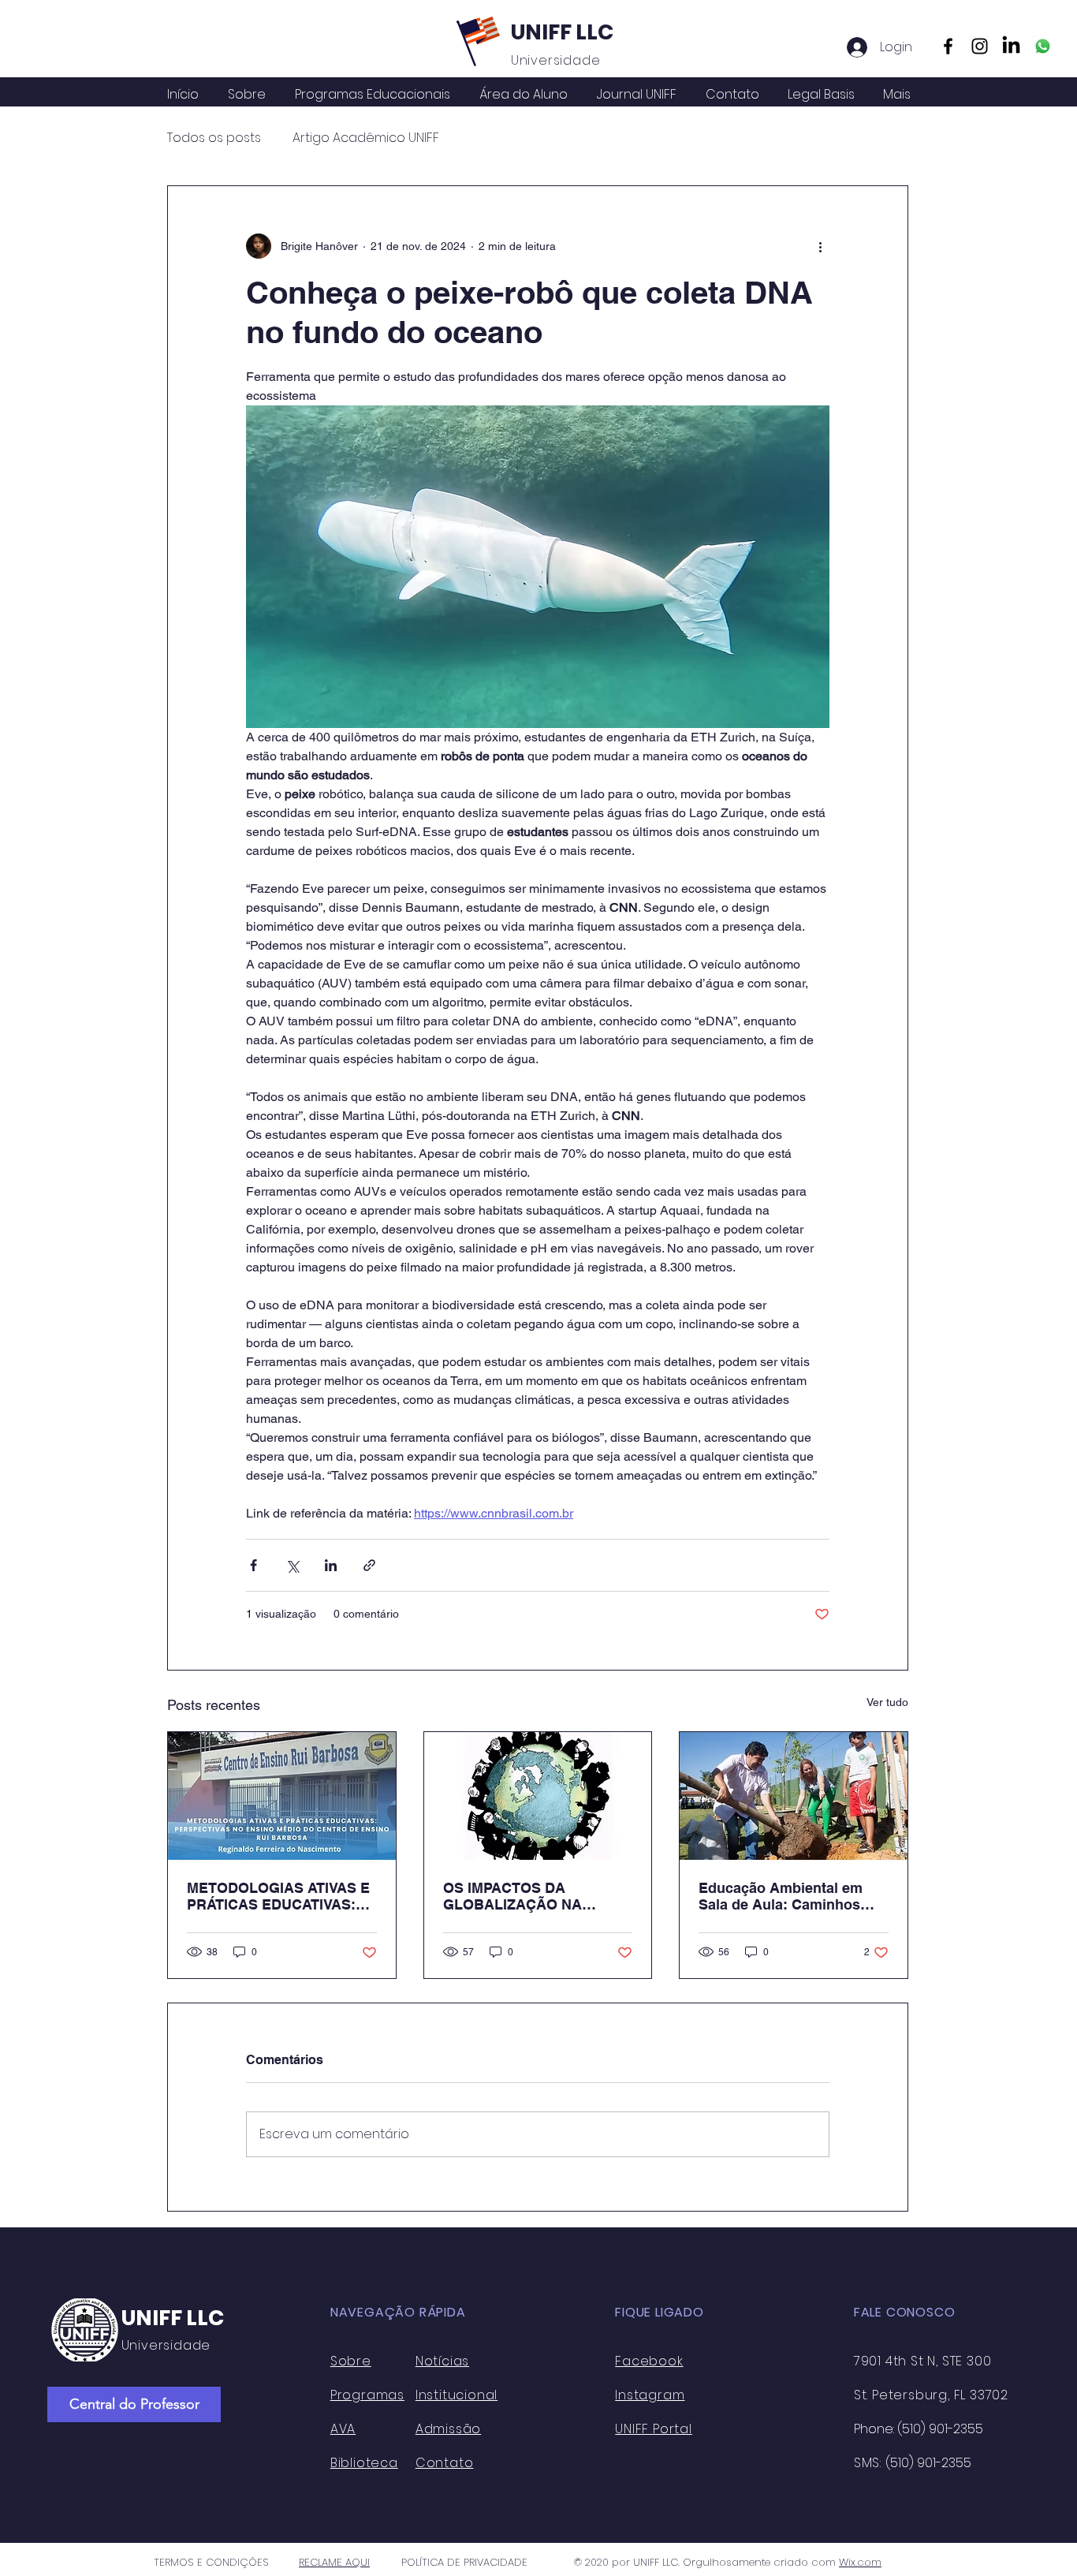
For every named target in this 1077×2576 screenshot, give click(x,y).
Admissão (448, 2429)
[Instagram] (980, 46)
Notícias (442, 2361)
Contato (445, 2463)
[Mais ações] (820, 246)
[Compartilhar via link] (369, 1565)
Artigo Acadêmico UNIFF (366, 138)
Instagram (650, 2395)
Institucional (457, 2395)
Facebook (649, 2361)
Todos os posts (214, 138)
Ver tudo (887, 1702)
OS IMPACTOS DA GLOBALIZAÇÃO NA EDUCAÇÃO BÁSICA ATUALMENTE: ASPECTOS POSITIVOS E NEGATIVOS (535, 1896)
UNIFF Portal (654, 2429)
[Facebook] (948, 46)
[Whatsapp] (1043, 46)
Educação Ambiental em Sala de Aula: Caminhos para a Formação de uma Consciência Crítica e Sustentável (784, 1896)
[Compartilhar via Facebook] (253, 1565)
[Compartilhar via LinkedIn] (331, 1565)
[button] (523, 95)
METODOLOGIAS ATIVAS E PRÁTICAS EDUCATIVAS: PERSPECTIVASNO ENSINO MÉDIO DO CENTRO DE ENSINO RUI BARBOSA (281, 1896)
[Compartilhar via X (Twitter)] (292, 1565)
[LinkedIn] (1011, 46)
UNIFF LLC (562, 32)
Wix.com (860, 2562)
